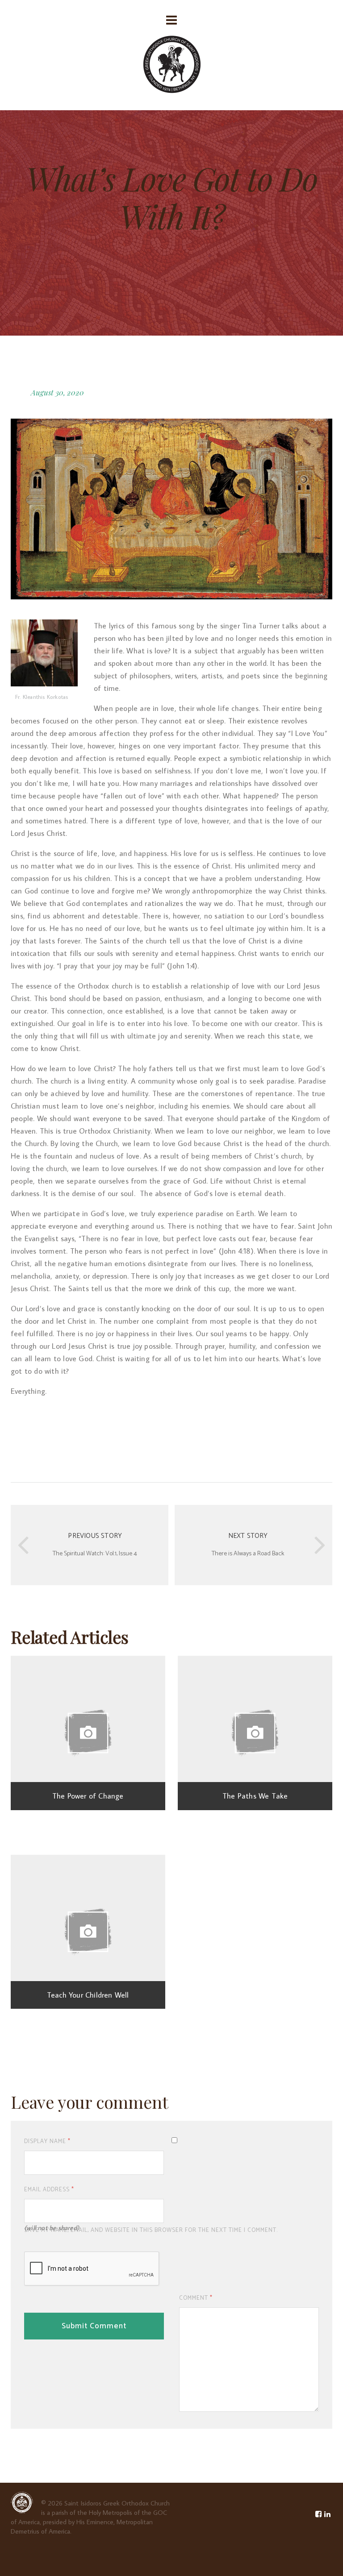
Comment (196, 2298)
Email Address (49, 2190)
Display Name (47, 2142)
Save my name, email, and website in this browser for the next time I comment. (151, 2230)
